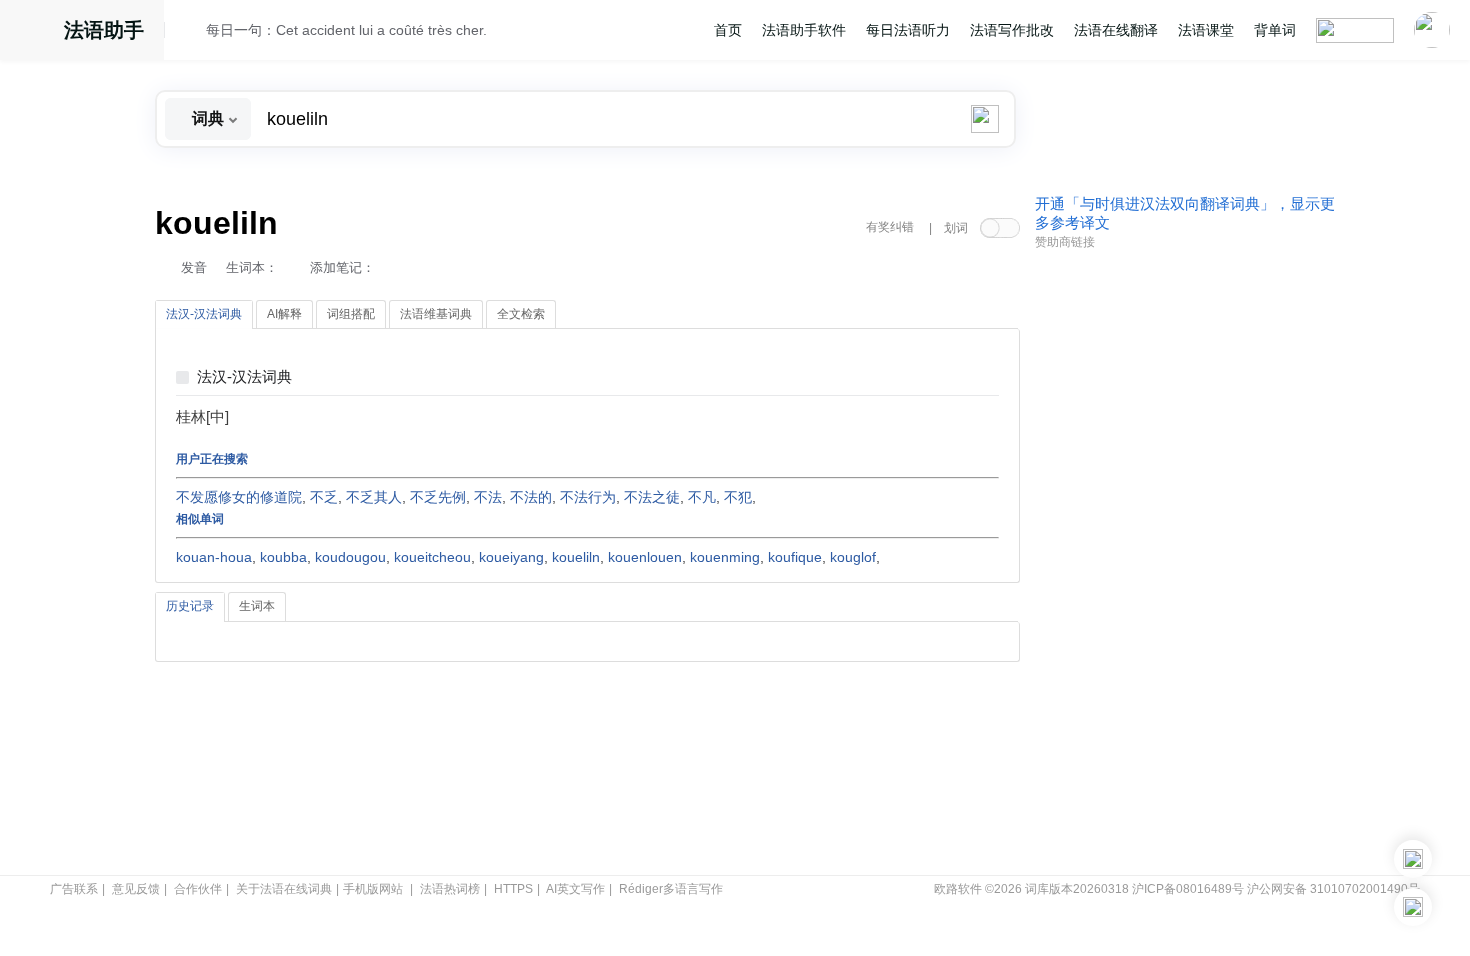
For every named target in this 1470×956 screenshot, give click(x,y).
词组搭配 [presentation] (351, 314)
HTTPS (513, 889)
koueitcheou (432, 557)
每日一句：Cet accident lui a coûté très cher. (346, 30)
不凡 (702, 497)
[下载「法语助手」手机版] (1413, 859)
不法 (488, 497)
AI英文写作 (575, 889)
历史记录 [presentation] (190, 606)
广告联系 (74, 889)
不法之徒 (652, 497)
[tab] (204, 315)
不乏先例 (438, 497)
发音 (194, 267)
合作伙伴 (198, 889)
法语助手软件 (804, 30)
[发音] (191, 33)
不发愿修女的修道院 (239, 497)
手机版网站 (373, 889)
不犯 (738, 497)
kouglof (853, 557)
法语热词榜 (450, 889)
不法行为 (588, 497)
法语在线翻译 (1116, 30)
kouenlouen (645, 557)
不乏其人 (374, 497)
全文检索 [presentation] (521, 314)
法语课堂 (1206, 30)
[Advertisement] (1185, 563)
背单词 (1275, 30)
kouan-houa (214, 557)
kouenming (725, 557)
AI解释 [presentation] (284, 314)
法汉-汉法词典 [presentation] (204, 314)
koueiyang (511, 557)
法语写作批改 (1012, 30)
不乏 (324, 497)
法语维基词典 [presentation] (436, 314)
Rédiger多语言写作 (671, 889)
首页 (728, 30)
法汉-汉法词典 (244, 377)
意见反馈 (136, 889)
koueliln (576, 557)
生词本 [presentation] (257, 606)
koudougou (350, 557)
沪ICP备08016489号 (1188, 889)
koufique (795, 557)
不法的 (531, 497)
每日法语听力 (908, 30)
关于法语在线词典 (284, 889)
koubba (283, 557)
